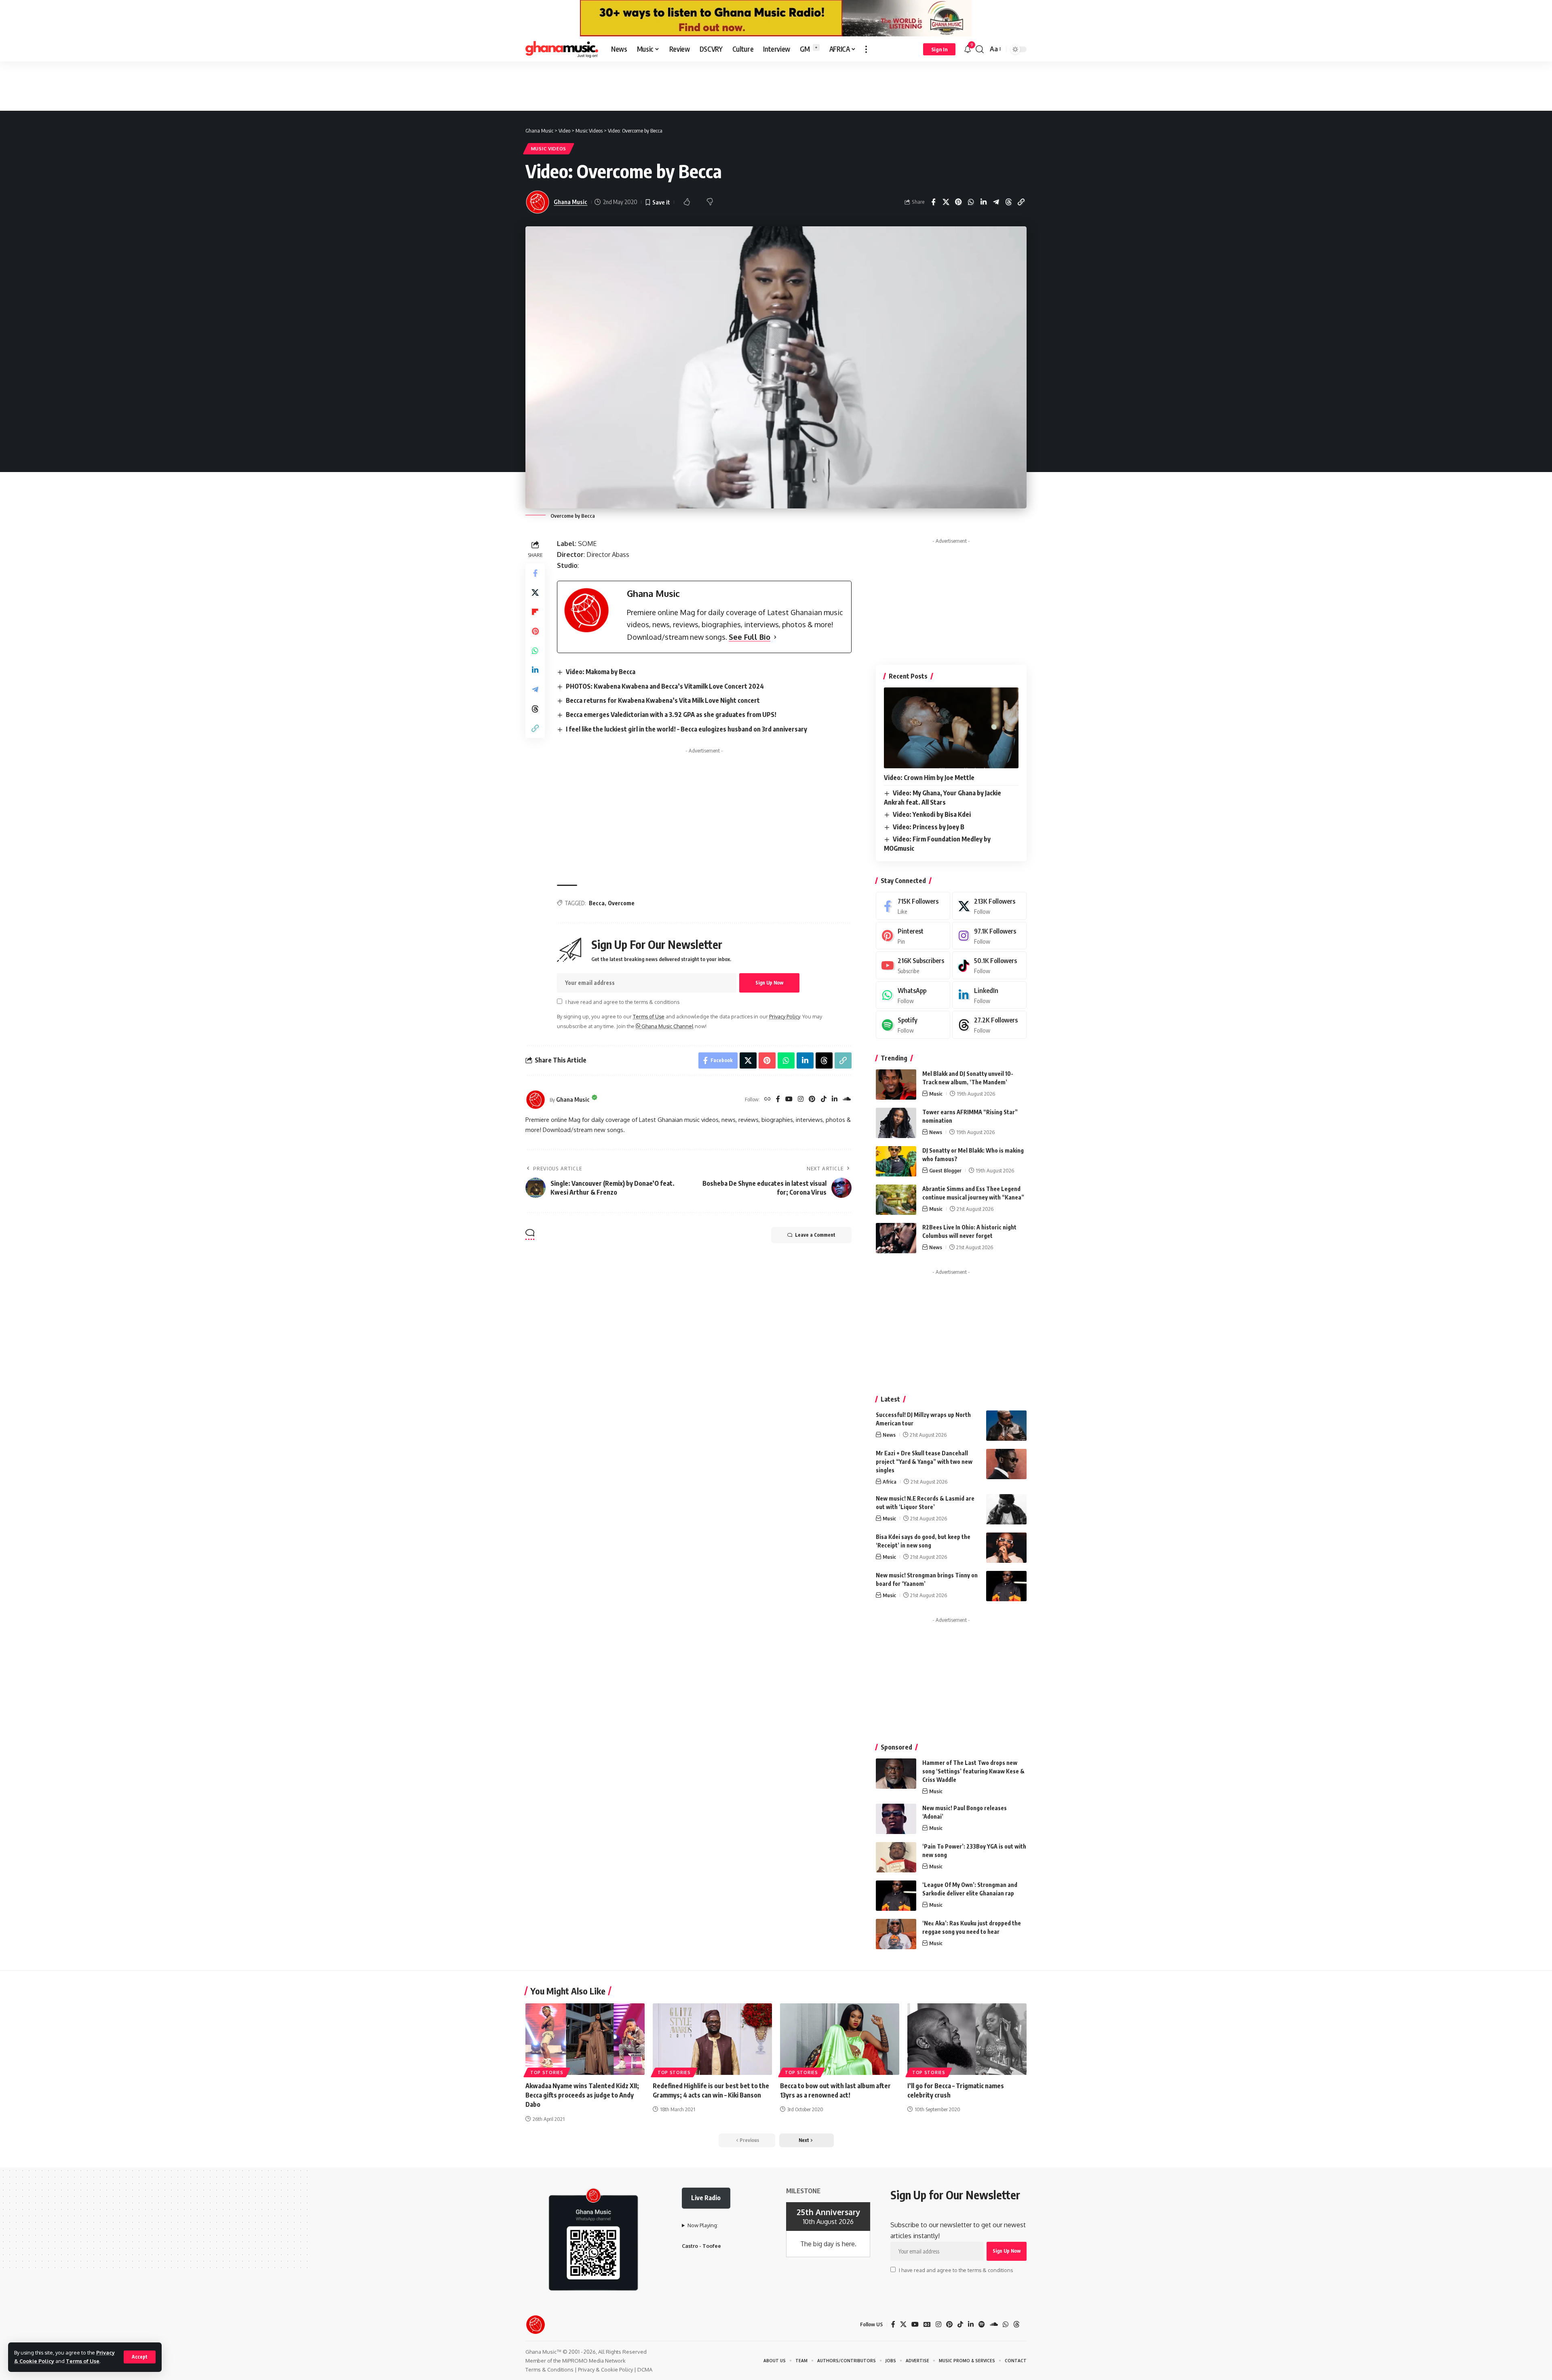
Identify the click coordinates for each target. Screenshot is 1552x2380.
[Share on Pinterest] (958, 202)
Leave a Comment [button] (815, 1235)
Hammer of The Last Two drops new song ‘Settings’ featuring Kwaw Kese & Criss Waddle (973, 1771)
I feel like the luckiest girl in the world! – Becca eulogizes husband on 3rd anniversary (686, 729)
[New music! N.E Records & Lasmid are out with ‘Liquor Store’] (1006, 1509)
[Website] (768, 1099)
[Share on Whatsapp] (971, 202)
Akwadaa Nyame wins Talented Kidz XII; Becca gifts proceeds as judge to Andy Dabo (582, 2095)
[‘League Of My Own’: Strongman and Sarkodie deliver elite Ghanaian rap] (896, 1896)
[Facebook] (778, 1099)
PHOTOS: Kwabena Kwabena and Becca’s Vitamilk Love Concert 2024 (665, 686)
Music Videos (549, 149)
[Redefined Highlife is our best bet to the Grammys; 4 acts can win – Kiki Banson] (712, 2039)
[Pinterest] (812, 1099)
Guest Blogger (945, 1170)
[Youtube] (913, 965)
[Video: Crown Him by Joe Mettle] (951, 728)
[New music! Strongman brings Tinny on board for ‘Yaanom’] (1006, 1586)
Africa (890, 1482)
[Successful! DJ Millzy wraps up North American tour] (1006, 1426)
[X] (989, 906)
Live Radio (706, 2198)
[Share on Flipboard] (535, 612)
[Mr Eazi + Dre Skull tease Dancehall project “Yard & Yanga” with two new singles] (1006, 1464)
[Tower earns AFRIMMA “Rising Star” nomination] (896, 1123)
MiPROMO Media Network (594, 2361)
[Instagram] (801, 1099)
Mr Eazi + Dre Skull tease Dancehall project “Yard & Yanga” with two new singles (924, 1462)
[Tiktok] (989, 965)
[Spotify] (913, 1025)
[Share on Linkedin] (983, 202)
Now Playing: (703, 2225)
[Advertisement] (776, 86)
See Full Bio (750, 637)
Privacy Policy (784, 1016)
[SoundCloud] (847, 1099)
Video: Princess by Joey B (929, 827)
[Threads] (989, 1025)
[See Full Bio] (775, 637)
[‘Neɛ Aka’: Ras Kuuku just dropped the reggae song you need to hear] (896, 1934)
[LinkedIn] (835, 1099)
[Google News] (927, 2324)
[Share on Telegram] (996, 202)
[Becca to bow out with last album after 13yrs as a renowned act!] (840, 2039)
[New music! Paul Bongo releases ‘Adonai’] (896, 1819)
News (936, 1132)
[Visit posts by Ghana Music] (536, 1100)
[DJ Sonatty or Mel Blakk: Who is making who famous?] (896, 1161)
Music (936, 1094)
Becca (597, 903)
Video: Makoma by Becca (601, 672)
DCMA (645, 2369)
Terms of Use (83, 2361)
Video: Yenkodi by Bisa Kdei (932, 814)
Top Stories (547, 2072)
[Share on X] (946, 202)
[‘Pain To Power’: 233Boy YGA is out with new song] (896, 1857)
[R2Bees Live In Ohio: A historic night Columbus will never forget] (896, 1238)
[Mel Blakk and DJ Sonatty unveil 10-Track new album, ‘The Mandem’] (896, 1085)
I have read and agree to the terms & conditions (622, 1002)
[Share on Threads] (1008, 202)
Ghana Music (570, 202)
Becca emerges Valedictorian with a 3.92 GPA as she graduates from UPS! (671, 715)
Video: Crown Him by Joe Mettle (929, 778)
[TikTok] (824, 1099)
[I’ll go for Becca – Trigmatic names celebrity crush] (967, 2039)
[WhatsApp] (913, 995)
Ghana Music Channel (667, 1026)
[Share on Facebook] (933, 202)
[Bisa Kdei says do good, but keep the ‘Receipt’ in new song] (1006, 1548)
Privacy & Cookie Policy (605, 2369)
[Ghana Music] (562, 49)
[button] (140, 2357)
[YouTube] (789, 1099)
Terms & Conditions (549, 2369)
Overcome (621, 903)
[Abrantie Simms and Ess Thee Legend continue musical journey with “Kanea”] (896, 1200)
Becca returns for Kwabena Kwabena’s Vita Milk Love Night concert (663, 700)
